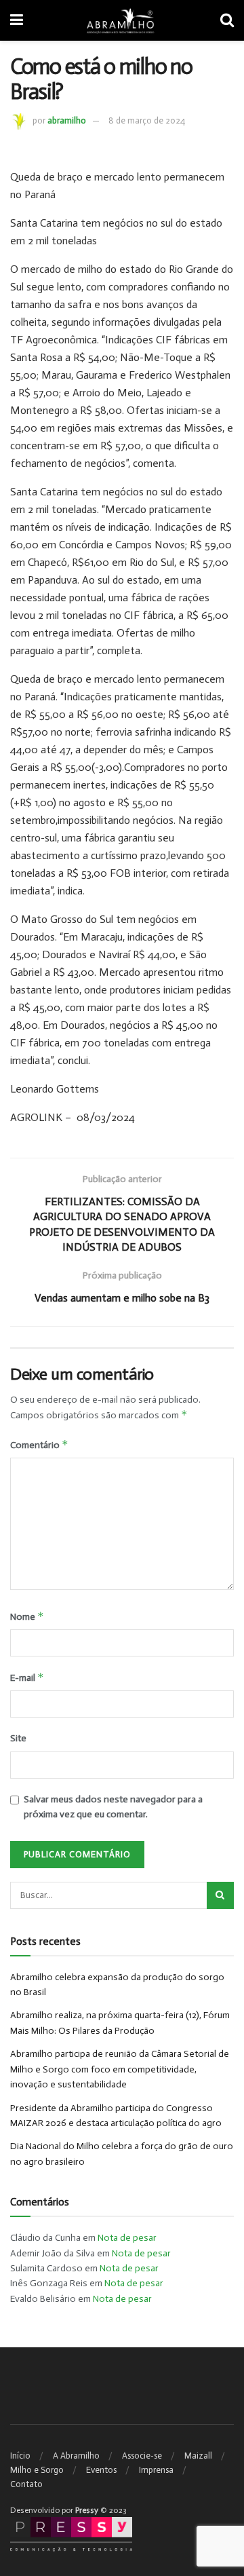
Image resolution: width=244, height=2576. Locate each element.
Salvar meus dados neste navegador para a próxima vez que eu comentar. (113, 1807)
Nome (27, 1616)
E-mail (27, 1677)
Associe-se (142, 2456)
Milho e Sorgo (37, 2470)
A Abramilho (76, 2456)
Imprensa (156, 2470)
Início (20, 2456)
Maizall (198, 2456)
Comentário (39, 1444)
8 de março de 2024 (147, 120)
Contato (26, 2484)
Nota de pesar (127, 2238)
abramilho (67, 120)
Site (18, 1738)
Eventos (101, 2470)
